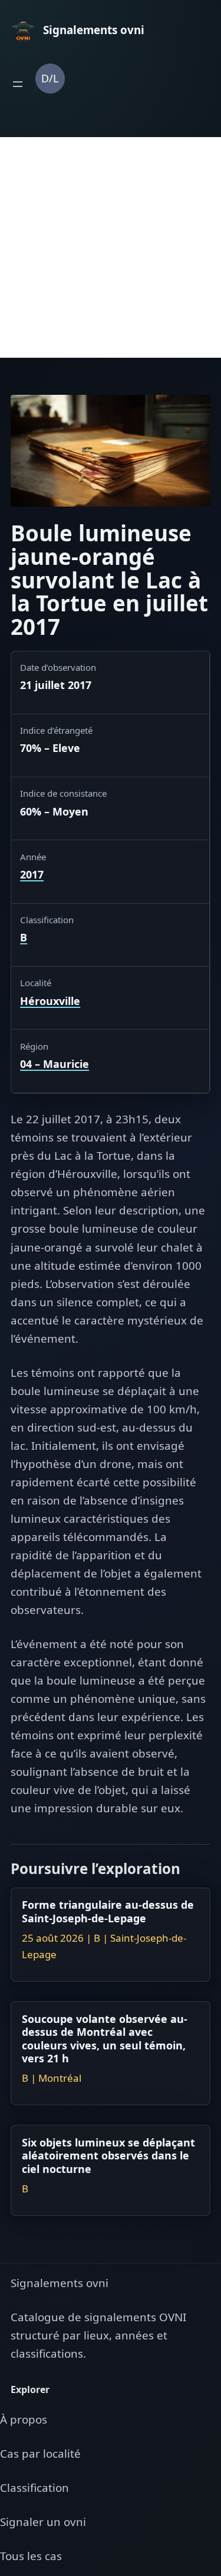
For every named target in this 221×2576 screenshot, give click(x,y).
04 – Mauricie (55, 1064)
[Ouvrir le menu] (18, 84)
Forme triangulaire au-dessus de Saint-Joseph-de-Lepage (108, 1911)
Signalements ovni (60, 2283)
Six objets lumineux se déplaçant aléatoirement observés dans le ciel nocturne (108, 2156)
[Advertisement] (111, 247)
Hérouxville (50, 1001)
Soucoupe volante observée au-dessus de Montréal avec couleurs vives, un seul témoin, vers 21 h (105, 2038)
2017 (32, 874)
